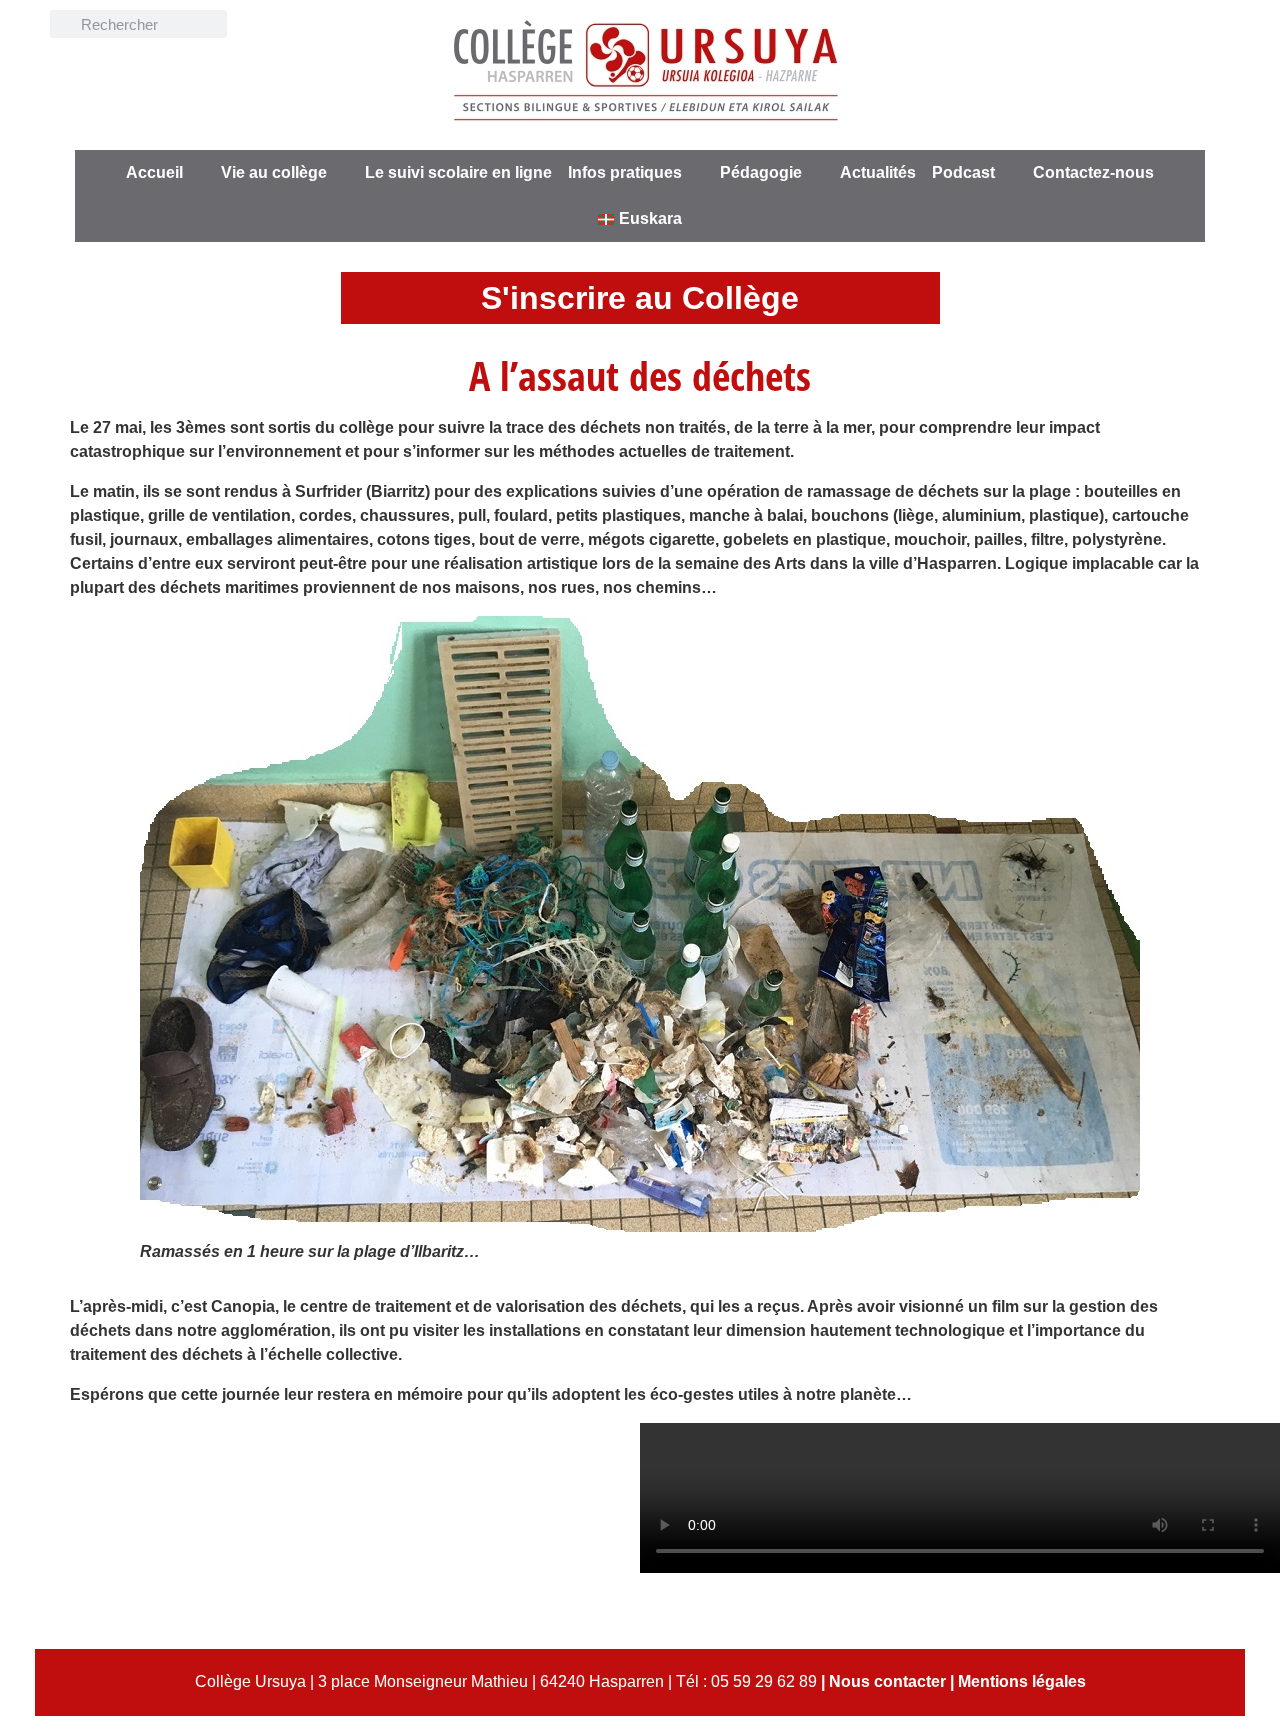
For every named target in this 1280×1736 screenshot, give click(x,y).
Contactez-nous (1093, 172)
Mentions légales (1022, 1681)
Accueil (154, 172)
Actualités (878, 172)
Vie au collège (274, 172)
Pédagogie (761, 172)
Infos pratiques (625, 172)
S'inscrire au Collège (640, 298)
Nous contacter (887, 1681)
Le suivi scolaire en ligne (458, 172)
